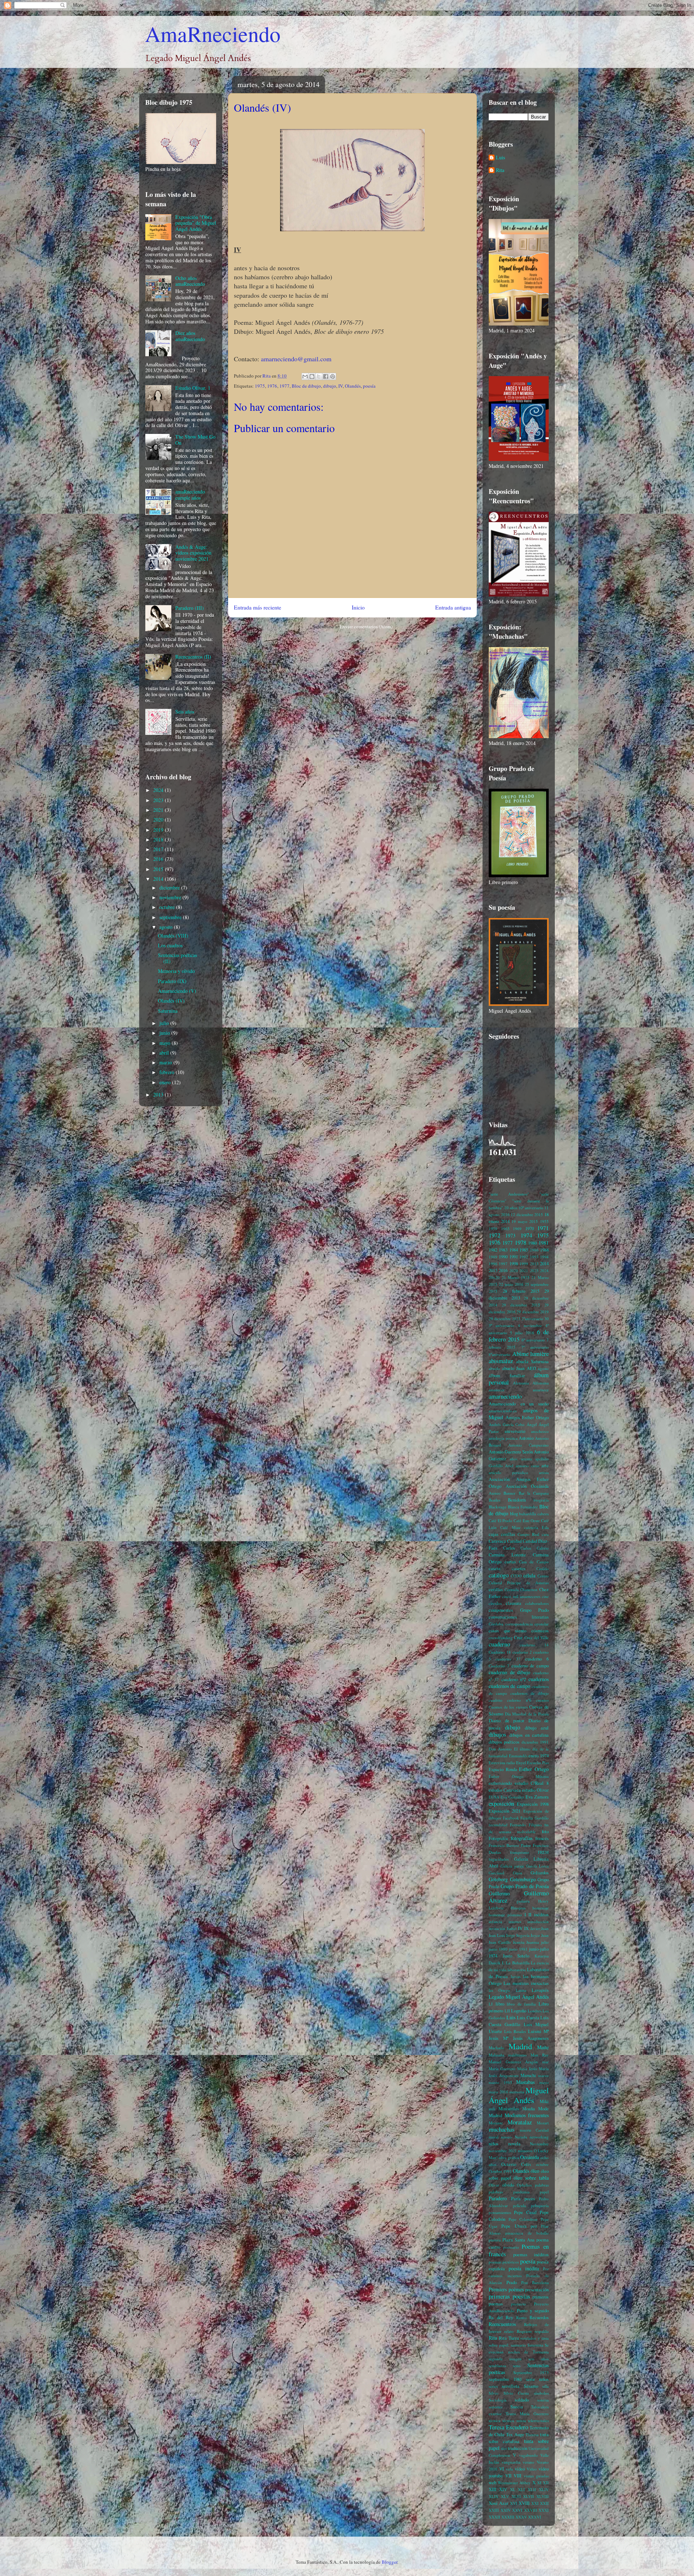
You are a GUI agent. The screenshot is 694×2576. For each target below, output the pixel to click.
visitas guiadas (536, 2476)
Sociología (498, 2400)
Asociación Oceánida (527, 1486)
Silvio (494, 2393)
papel (544, 2192)
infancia (495, 1922)
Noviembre (539, 2144)
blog (514, 1514)
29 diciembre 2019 (533, 1312)
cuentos (542, 1700)
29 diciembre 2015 (521, 1305)
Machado (496, 2048)
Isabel (512, 1928)
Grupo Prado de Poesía (525, 1886)
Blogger (389, 2562)
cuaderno (499, 1644)
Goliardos (540, 1873)
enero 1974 (539, 1756)
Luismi (535, 2031)
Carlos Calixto (535, 1548)
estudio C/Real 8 (532, 1783)
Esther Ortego (534, 1769)
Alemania (521, 1383)
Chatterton (529, 1589)
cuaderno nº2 (514, 1679)
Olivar (494, 2185)
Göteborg (498, 1879)
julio (165, 1023)
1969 (517, 1229)
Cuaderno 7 (499, 1666)
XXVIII (531, 2510)
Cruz (518, 1638)
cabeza (543, 1514)
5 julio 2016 (522, 1333)
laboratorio (517, 1970)
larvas (516, 1976)
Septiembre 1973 (531, 2372)
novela (514, 2144)
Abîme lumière (531, 1354)
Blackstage (498, 1507)
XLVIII (543, 2496)
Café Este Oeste (527, 1520)
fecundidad (498, 1825)
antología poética (503, 1438)
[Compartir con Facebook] (326, 376)
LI (491, 2004)
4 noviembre (530, 1325)
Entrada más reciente (258, 607)
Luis (500, 158)
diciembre (170, 888)
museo (506, 2137)
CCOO (516, 1576)
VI (502, 2469)
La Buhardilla (518, 1963)
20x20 (494, 1277)
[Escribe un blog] (312, 376)
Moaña (529, 2109)
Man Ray (540, 2055)
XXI (535, 2503)
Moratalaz (520, 2122)
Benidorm (517, 1500)
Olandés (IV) (171, 1001)
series (493, 2386)
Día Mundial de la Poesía (527, 1714)
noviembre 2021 (503, 2151)
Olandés (353, 386)
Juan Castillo (500, 1942)
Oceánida (530, 2157)
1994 (544, 1257)
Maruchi (528, 2075)
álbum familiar (507, 1376)
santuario (518, 2345)
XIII (492, 2489)
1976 (272, 386)
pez (534, 2226)
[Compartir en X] (319, 376)
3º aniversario (501, 1325)
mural (494, 2137)
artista (544, 1472)
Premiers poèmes (506, 2289)
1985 (524, 1250)
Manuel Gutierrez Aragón (513, 2062)
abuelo (494, 1368)
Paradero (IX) (172, 981)
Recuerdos (539, 2317)
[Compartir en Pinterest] (333, 376)
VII (508, 2476)
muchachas (502, 2129)
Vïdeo (532, 2469)
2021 (159, 810)
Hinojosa (518, 1908)
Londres (535, 2011)
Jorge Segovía (518, 1935)
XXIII (494, 2510)
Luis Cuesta (528, 2018)
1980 (532, 1243)
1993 (534, 1257)
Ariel (509, 1466)
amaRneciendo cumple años (190, 495)
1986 (534, 1250)
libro (500, 2004)
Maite (543, 2047)
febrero (168, 1072)
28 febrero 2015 (521, 1291)
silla (545, 2386)
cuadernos (539, 1679)
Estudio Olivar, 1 (193, 388)
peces (530, 2199)
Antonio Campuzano (529, 1445)
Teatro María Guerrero (527, 2414)
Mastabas (525, 2082)
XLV (505, 2496)
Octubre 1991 (500, 2171)
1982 (493, 1250)
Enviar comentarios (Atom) (366, 626)
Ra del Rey (501, 2317)
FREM (543, 1852)
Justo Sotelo (516, 1956)
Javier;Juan (539, 1928)
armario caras (528, 1466)
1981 (544, 1243)
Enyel (521, 1763)
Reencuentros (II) (193, 657)
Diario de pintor (506, 1721)
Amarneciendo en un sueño (519, 1404)
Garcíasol (496, 1873)
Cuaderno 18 (500, 1652)
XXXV (521, 2517)
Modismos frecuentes (527, 2115)
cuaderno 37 (508, 1659)
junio (165, 1033)
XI (539, 2483)
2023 (159, 800)
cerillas (496, 1589)
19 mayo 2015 (525, 1221)
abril (165, 1053)
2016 (159, 859)
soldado (522, 2400)
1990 (503, 1257)
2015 (159, 869)
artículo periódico (508, 1472)
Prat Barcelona (535, 2282)
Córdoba (496, 1624)
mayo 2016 (498, 2092)
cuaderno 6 (537, 1659)
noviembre (171, 897)
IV (340, 386)
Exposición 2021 (505, 1811)
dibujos (498, 1734)
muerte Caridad (534, 2130)
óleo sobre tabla (531, 2178)
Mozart (543, 2123)
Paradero (498, 2198)
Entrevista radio (502, 1763)
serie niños (537, 2379)
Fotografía (498, 1838)
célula (529, 1575)
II (530, 1915)
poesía (369, 386)
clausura (513, 1603)
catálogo (499, 1575)
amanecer (497, 1390)
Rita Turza (509, 2338)
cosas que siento (507, 1631)
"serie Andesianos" (509, 1194)
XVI (514, 2503)
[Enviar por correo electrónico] (305, 376)
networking (539, 2137)
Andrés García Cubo (507, 1424)
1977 (284, 386)
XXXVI (535, 2517)
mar (545, 2062)
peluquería (540, 2205)
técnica (494, 2420)
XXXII (494, 2517)
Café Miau (510, 1527)
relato (509, 2331)
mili (492, 2109)
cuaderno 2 (522, 1652)
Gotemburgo (523, 1879)
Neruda (521, 2137)
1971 (543, 1228)
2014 (159, 879)
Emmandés (518, 1756)
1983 (503, 1250)
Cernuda (512, 1589)
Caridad (514, 1541)
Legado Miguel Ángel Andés (519, 1997)
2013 (159, 1095)
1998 (514, 1264)
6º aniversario (533, 1340)
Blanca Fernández (523, 1507)
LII (507, 2011)
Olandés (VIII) (173, 936)
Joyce (535, 1935)
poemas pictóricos (504, 2262)
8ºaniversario (500, 1354)
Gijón (518, 1873)
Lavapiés (540, 1990)
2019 (159, 830)
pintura (495, 2240)
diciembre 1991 (535, 1742)
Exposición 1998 (533, 1804)
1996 (493, 1264)
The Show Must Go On (195, 440)
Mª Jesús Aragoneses (526, 2038)
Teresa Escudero (508, 2427)
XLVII (528, 2496)
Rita (500, 170)
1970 (530, 1229)
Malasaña (496, 2055)
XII (546, 2483)
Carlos (509, 1548)
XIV (503, 2489)
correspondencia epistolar (527, 1624)
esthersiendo (500, 1783)
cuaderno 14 (534, 1645)
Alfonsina (541, 1383)
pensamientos (500, 2212)
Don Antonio (500, 1749)
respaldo (542, 2331)
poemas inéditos (531, 2255)
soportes (496, 2407)
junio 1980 (498, 1949)
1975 (260, 386)
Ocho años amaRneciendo (190, 281)
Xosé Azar (498, 2503)
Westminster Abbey (514, 2483)
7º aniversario (535, 1347)
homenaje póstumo (505, 1915)
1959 (493, 1229)
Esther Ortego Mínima (519, 1776)
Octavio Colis (516, 2164)
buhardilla (528, 1514)
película (519, 2205)
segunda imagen (505, 2359)
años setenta (521, 1459)
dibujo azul (537, 1728)
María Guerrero (502, 2069)
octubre (168, 907)
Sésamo (531, 2386)
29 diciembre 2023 (505, 1319)
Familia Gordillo (535, 1818)
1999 (524, 1264)
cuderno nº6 (519, 1700)
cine (545, 1596)
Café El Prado (500, 1520)
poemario (511, 2247)
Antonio (526, 1438)
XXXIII (508, 2517)
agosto (167, 927)
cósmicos (540, 1631)
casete (495, 1569)
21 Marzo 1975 (516, 1277)
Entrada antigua (453, 607)
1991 (514, 1257)
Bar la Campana (534, 1493)
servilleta (511, 2386)
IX (526, 1928)
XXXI (544, 2510)
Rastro (521, 2317)
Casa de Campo (534, 1562)
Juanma (533, 1942)
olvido (508, 2185)
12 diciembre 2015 (527, 1214)
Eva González (512, 1797)
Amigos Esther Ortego (527, 1418)
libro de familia (521, 2004)
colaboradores (537, 1603)
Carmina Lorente (507, 1555)
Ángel (532, 1424)
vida (509, 2469)
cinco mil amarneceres (521, 1596)
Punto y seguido (533, 2311)
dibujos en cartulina (529, 1735)
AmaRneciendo (213, 34)
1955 (544, 1221)
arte (545, 1466)
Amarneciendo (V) (177, 991)
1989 (493, 1257)
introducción (538, 1922)
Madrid (520, 2046)
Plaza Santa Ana (519, 2240)
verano (528, 2462)
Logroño (519, 2011)
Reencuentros (502, 2324)
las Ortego (499, 1990)
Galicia (506, 1866)
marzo (166, 1062)
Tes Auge (515, 2435)
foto (545, 1832)
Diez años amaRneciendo (190, 336)
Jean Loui (497, 1935)
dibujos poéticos (504, 1742)
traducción (518, 2448)
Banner (509, 1493)
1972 (494, 1235)
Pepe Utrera (514, 2226)
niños (494, 2144)
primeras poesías (509, 2296)
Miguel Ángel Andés (519, 2095)
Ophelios (524, 2185)
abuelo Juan (513, 1368)
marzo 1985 (500, 2082)
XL (513, 2489)
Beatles (494, 1500)
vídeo (520, 2469)
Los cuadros (170, 945)
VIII (517, 2476)
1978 (520, 1242)
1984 (514, 1250)
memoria (517, 2092)
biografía (541, 1500)
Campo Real (528, 1534)
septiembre (171, 917)
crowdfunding (501, 1638)
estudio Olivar (535, 1790)
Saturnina (168, 1011)
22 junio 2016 (511, 1284)
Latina (521, 1990)
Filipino (535, 1825)
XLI (521, 2489)
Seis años (185, 712)
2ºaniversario (532, 1319)
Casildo (543, 1569)
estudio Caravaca (505, 1790)
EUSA (494, 1797)
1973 (510, 1235)
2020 (159, 820)
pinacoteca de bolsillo (527, 2233)
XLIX (494, 2496)
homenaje (541, 1908)
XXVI (517, 2510)
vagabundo (528, 2455)
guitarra (523, 1901)
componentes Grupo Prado (519, 1610)
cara (545, 1534)
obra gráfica (509, 2157)
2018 (159, 839)
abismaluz (501, 1361)
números (525, 2151)
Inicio (358, 607)
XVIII (524, 2503)
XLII (532, 2489)
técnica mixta (514, 2420)
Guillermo (499, 1893)
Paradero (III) (190, 608)
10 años (511, 1208)
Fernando (518, 1825)
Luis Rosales (515, 2031)
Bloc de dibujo (306, 386)
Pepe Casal (525, 2212)
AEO (531, 1368)
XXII (544, 2503)
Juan (545, 1935)
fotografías (522, 1838)
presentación (537, 2290)
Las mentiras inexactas (526, 1983)
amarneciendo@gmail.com (296, 359)
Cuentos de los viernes (508, 1707)
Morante (496, 2123)
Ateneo (495, 1493)
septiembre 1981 (505, 2379)
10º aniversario (531, 1208)
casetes (519, 1569)
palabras (542, 2185)
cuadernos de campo (509, 1686)
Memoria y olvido (176, 971)
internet (515, 1922)
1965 (505, 1229)
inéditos (541, 1915)
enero (166, 1082)
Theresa (532, 2435)
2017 (159, 849)
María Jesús (527, 2069)
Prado (512, 2282)
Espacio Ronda (503, 1769)
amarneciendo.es (503, 1411)
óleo (535, 2171)
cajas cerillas (502, 1534)
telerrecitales (538, 2420)
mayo (166, 1043)
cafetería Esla (536, 1527)
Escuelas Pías (538, 1763)
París (516, 2199)
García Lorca (538, 1866)
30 (547, 1319)
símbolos (541, 2393)
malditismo (517, 2055)
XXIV (506, 2510)
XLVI (516, 2496)
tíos (504, 2448)
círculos (495, 1603)
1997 (503, 1264)
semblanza (497, 2366)
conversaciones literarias (519, 1617)
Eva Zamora (537, 1797)
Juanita (519, 1942)
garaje (519, 1866)
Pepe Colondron (523, 2219)
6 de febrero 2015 (519, 1336)
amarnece (541, 1390)
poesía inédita (524, 2268)
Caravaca (497, 1541)
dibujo (330, 386)
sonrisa (543, 2400)
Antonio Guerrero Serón (511, 1452)
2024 (159, 790)
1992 (524, 1257)
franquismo (520, 1852)
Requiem (524, 2331)
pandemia (521, 2192)
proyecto (519, 2304)
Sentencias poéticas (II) (177, 958)
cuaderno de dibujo (509, 1672)
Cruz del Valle (537, 1638)
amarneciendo (505, 1396)
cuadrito (496, 1700)
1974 (526, 1235)
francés (542, 1838)
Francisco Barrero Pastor (510, 1845)
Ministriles (509, 2109)
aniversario (515, 1431)
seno (517, 2366)
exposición (501, 1803)
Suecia (517, 2407)
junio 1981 (518, 1949)
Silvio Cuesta (516, 2393)
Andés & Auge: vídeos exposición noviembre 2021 (193, 553)
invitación (497, 1928)
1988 (544, 1250)
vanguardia (511, 2462)
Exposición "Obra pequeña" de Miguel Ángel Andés (196, 223)
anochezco (540, 1431)
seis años (539, 2359)
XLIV (544, 2489)
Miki (544, 2101)
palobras (496, 2192)
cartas (510, 1562)
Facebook (511, 1818)
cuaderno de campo (530, 1666)
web (492, 2483)
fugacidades (499, 1859)
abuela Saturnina (533, 1362)
